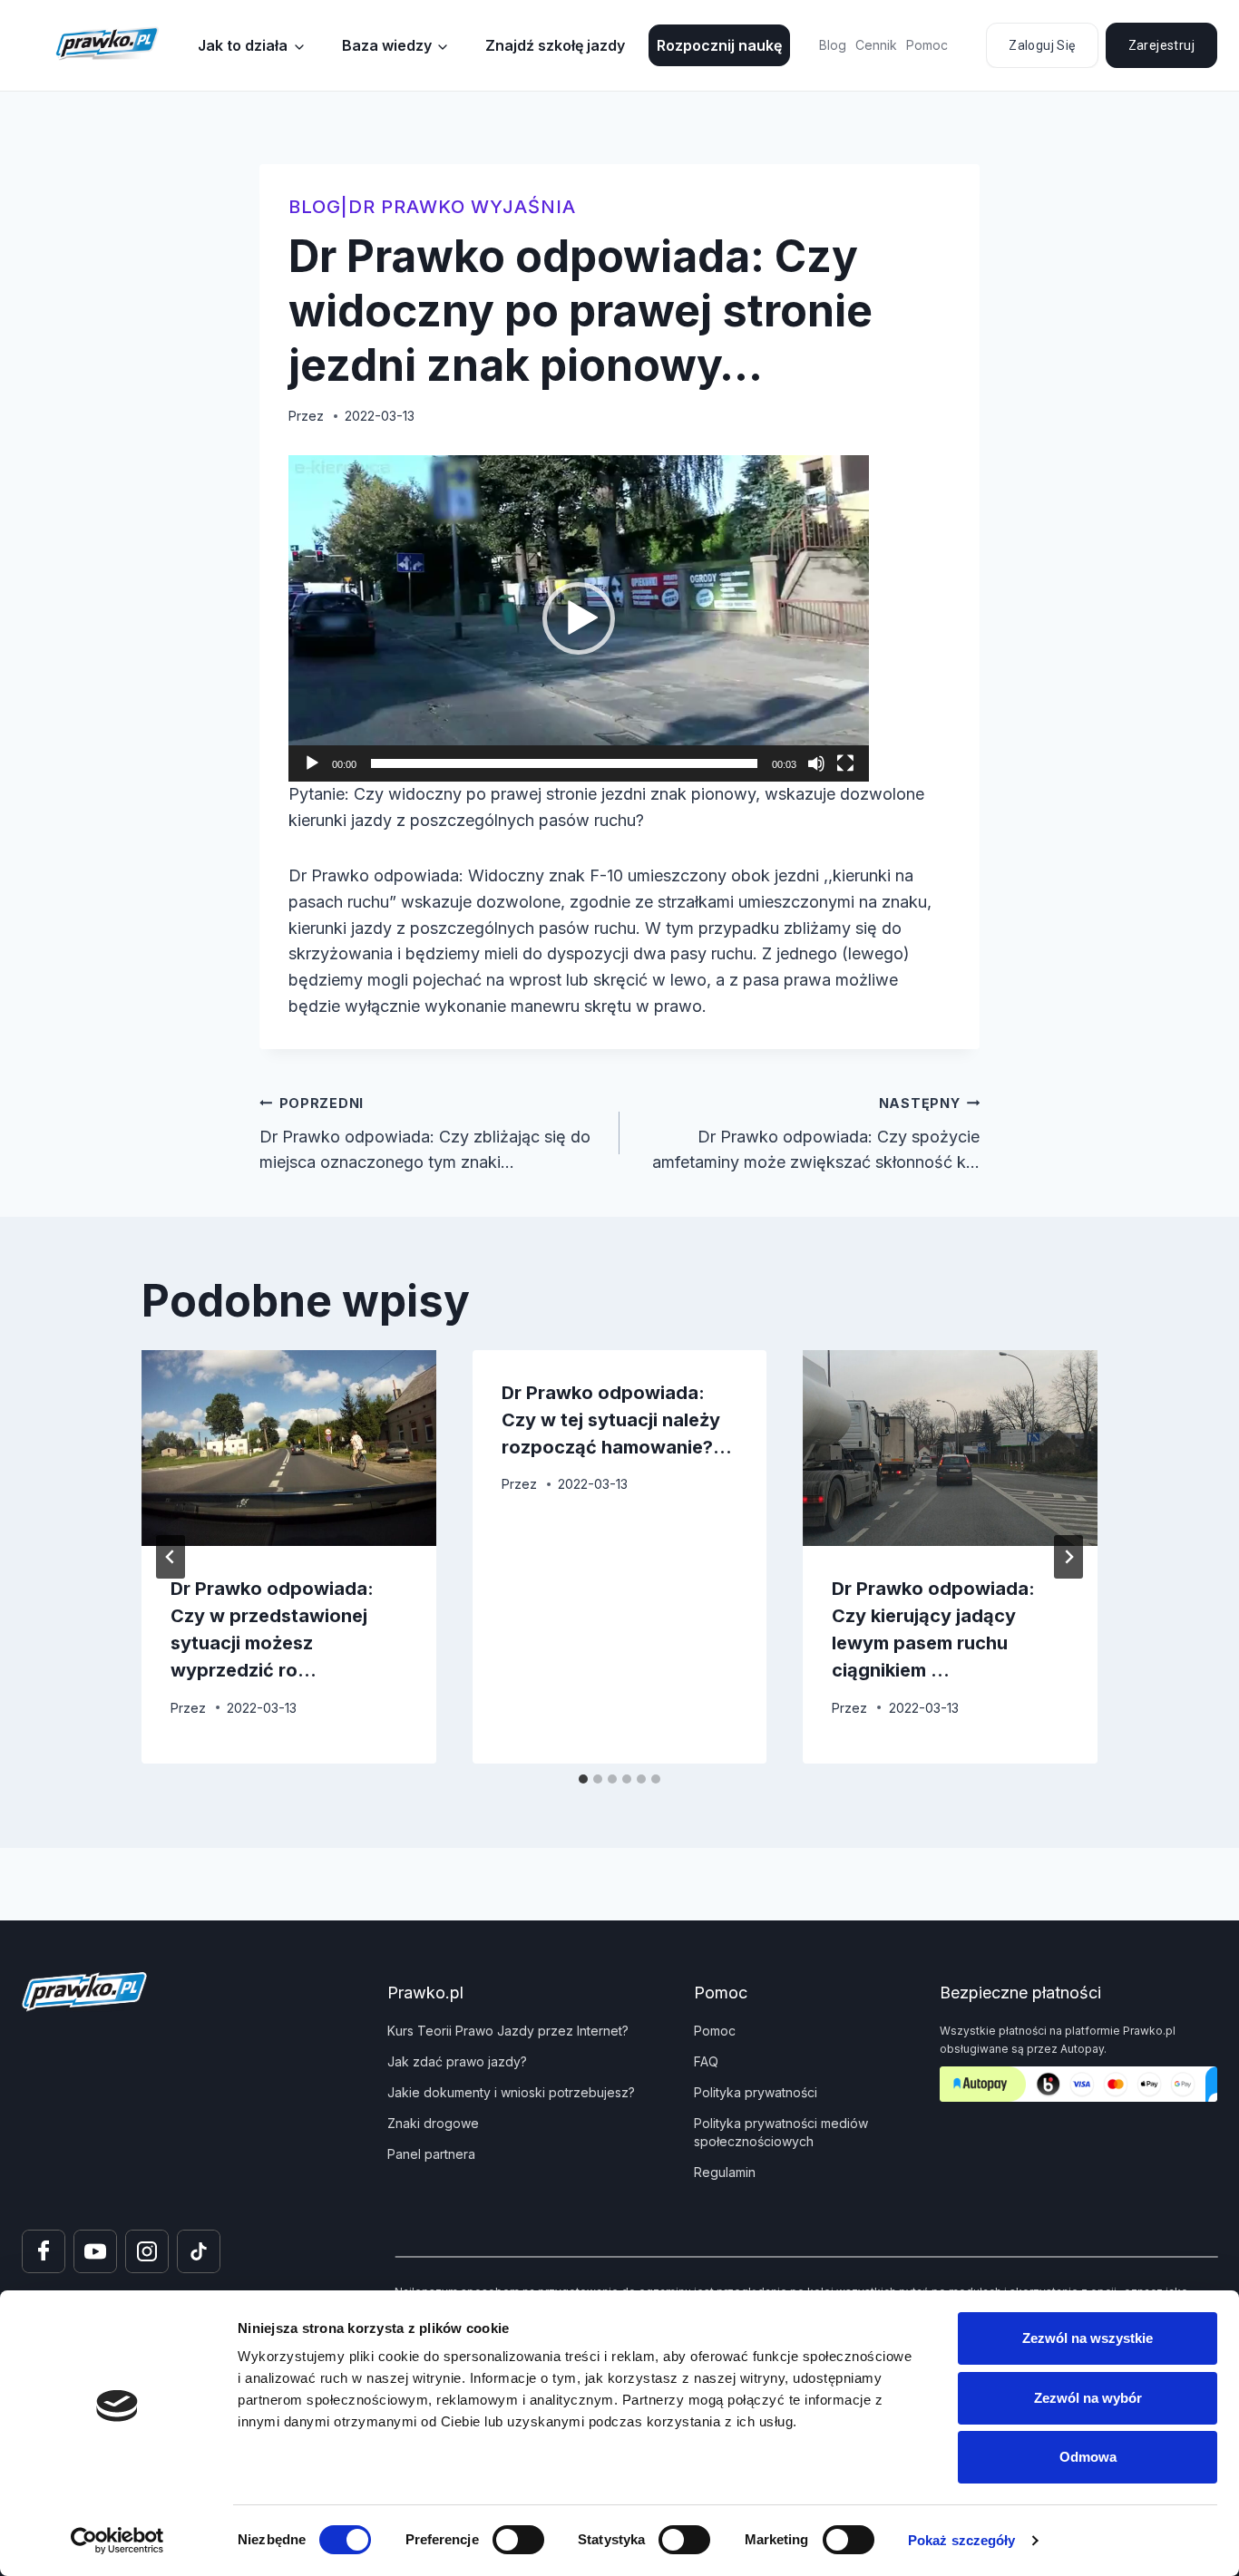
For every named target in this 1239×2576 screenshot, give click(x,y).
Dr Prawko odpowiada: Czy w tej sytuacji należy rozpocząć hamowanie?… (617, 1420)
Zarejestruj (1161, 45)
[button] (579, 618)
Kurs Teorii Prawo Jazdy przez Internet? (508, 2031)
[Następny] (1068, 1557)
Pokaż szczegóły (962, 2540)
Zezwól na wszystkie (1088, 2338)
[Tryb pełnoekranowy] (845, 763)
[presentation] (289, 1448)
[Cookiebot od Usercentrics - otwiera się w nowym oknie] (117, 2541)
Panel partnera (431, 2154)
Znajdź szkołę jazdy (555, 45)
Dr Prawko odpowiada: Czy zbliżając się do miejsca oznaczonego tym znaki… (425, 1134)
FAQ (706, 2061)
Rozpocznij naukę (719, 45)
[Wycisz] (816, 763)
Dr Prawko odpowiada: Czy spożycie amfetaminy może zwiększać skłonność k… (816, 1134)
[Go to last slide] (171, 1557)
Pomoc (927, 45)
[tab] (583, 1779)
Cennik (876, 45)
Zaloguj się (1042, 45)
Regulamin (725, 2172)
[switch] (518, 2540)
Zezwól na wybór (1088, 2398)
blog (315, 207)
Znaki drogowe (433, 2123)
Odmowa (1088, 2457)
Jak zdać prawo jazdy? (457, 2061)
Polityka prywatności (756, 2092)
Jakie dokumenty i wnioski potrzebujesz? (511, 2092)
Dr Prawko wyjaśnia (462, 207)
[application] (579, 618)
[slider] (564, 763)
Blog (833, 45)
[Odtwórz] (312, 763)
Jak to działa (243, 45)
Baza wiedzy (387, 45)
